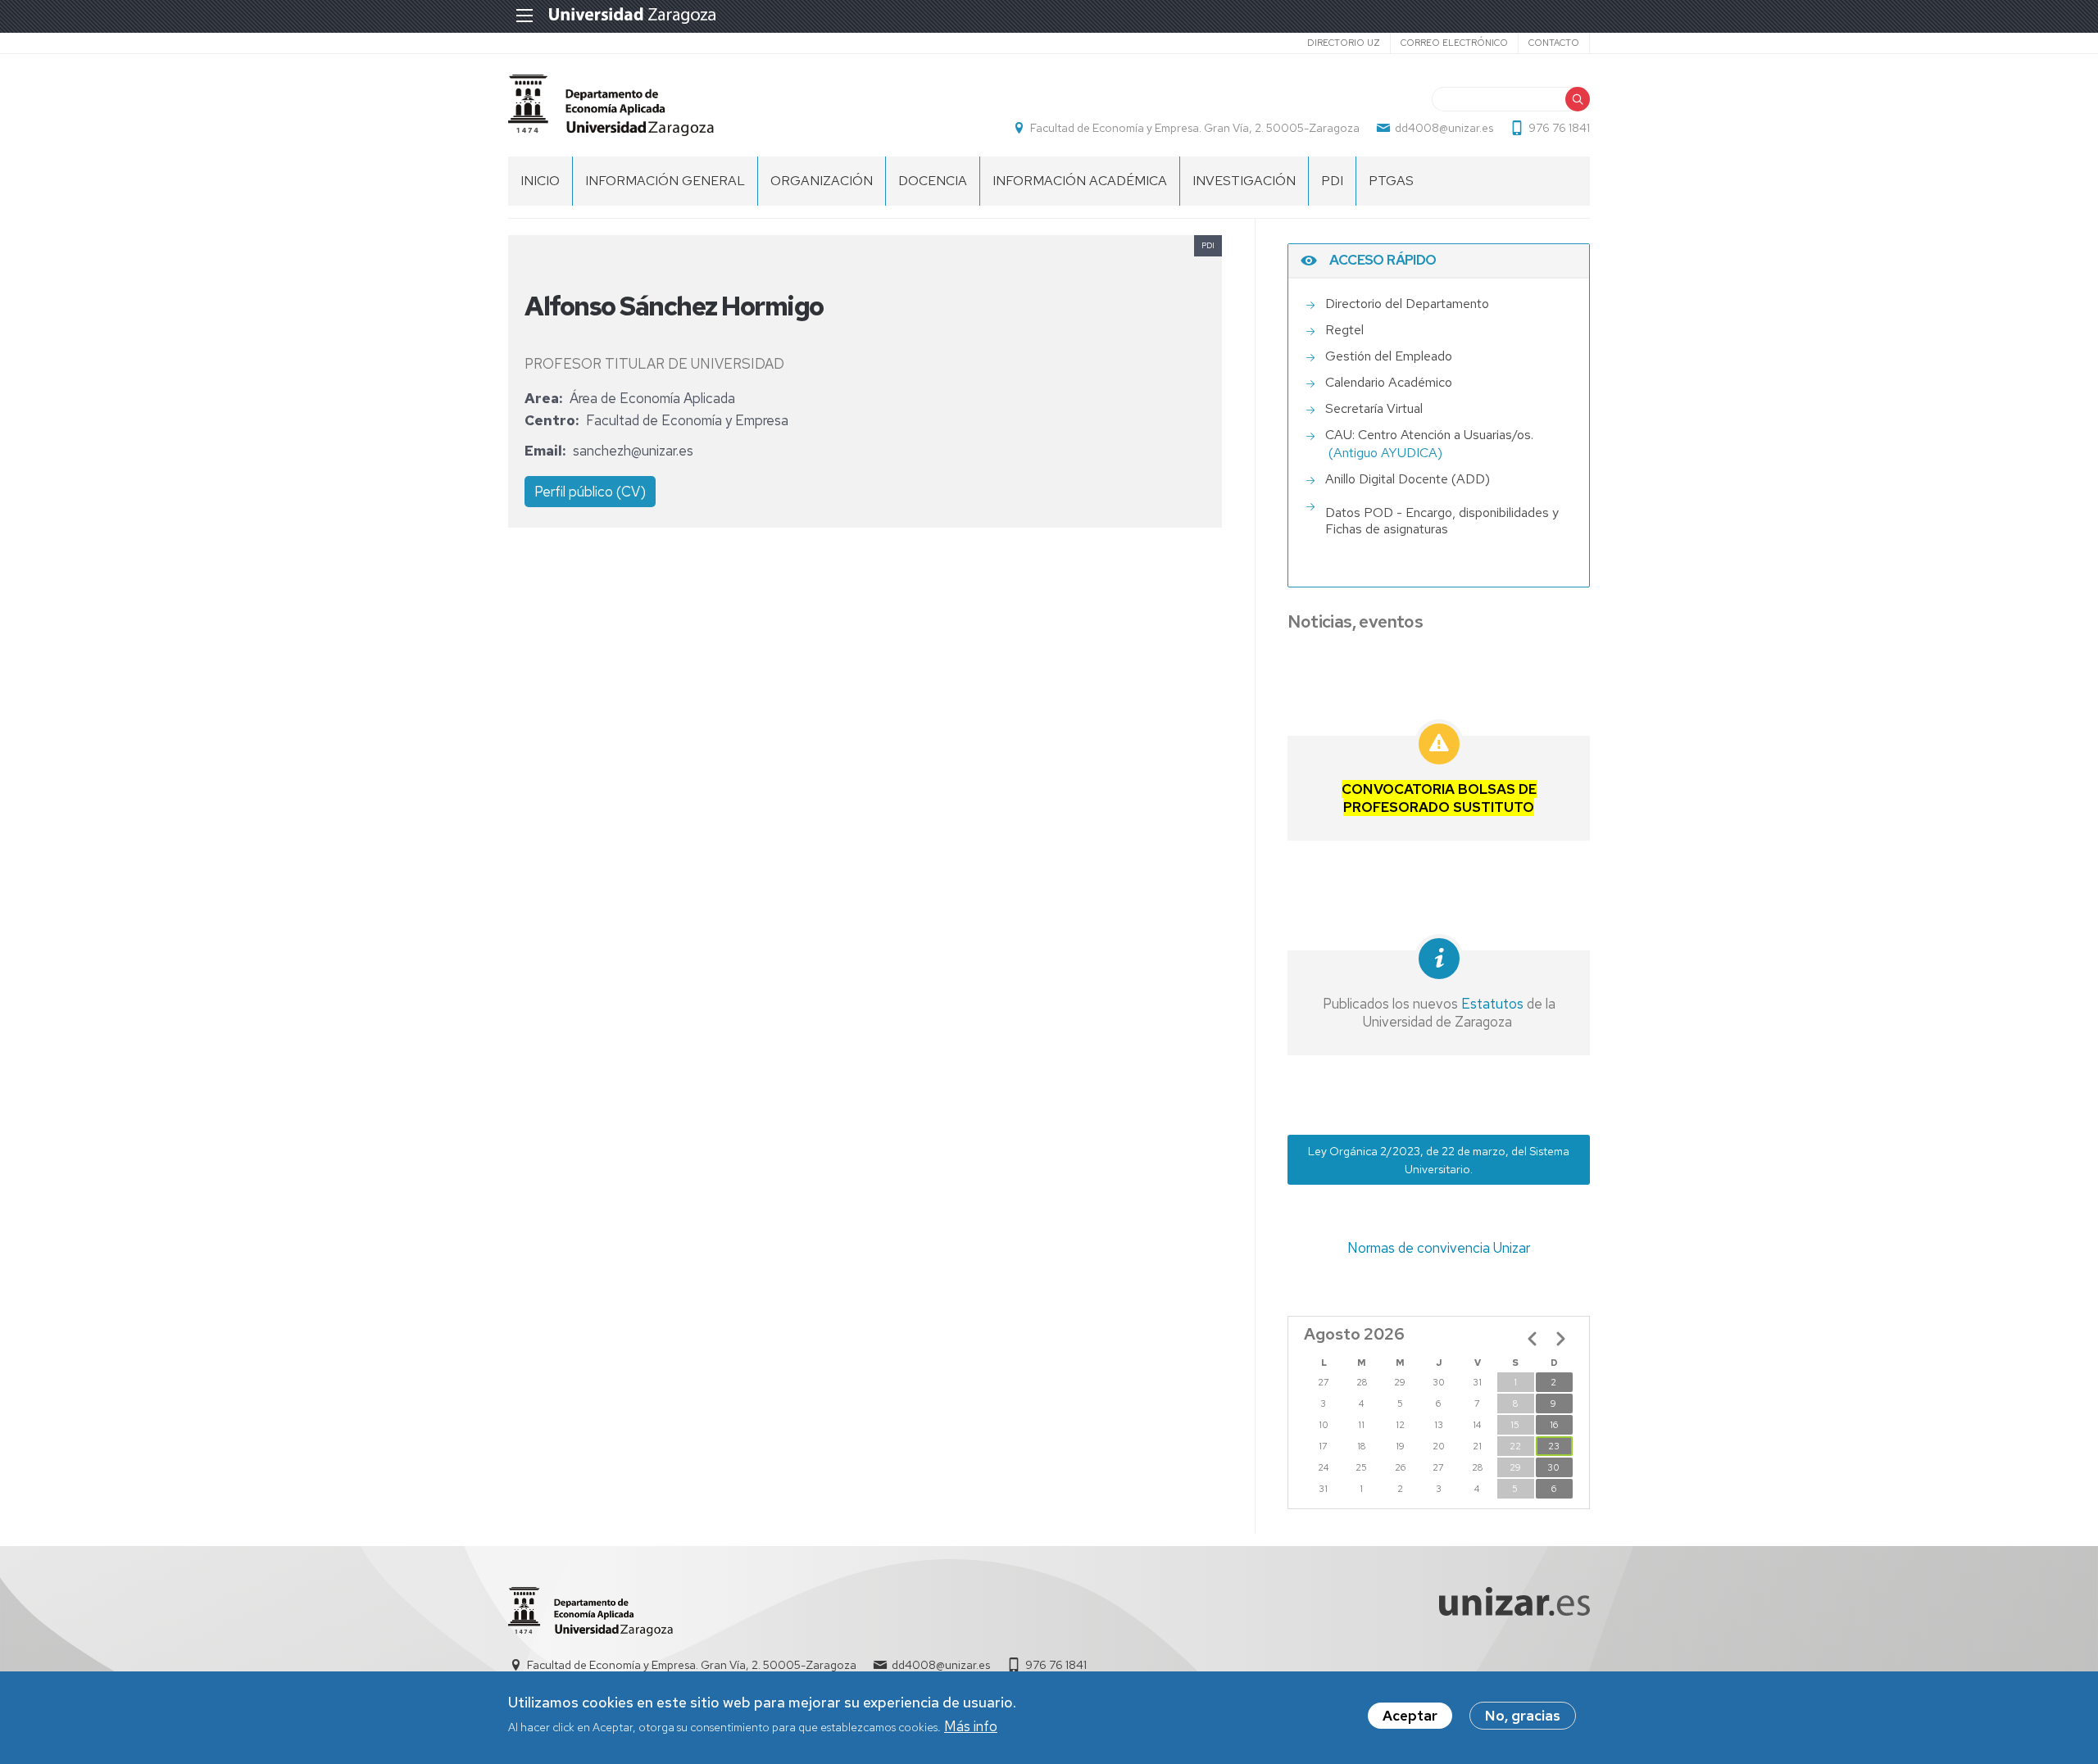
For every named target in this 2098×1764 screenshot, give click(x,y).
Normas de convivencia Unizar (1439, 1248)
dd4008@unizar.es (1444, 128)
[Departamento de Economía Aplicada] (611, 105)
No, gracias (1523, 1716)
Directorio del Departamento (1407, 304)
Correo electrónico (1454, 43)
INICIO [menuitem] (540, 181)
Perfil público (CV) (590, 492)
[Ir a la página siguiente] (1560, 1339)
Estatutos (1491, 1004)
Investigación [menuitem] (1244, 181)
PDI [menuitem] (1332, 181)
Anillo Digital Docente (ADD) (1408, 479)
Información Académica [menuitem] (1080, 181)
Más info (971, 1726)
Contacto (1554, 43)
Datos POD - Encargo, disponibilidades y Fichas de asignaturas (1442, 521)
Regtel (1344, 330)
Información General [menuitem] (665, 181)
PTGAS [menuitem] (1391, 181)
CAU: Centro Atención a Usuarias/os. (1429, 435)
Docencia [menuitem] (933, 181)
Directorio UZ (1344, 43)
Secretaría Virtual (1374, 408)
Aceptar (1410, 1716)
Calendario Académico (1389, 382)
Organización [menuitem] (822, 181)
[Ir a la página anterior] (1533, 1339)
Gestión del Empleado (1389, 356)
